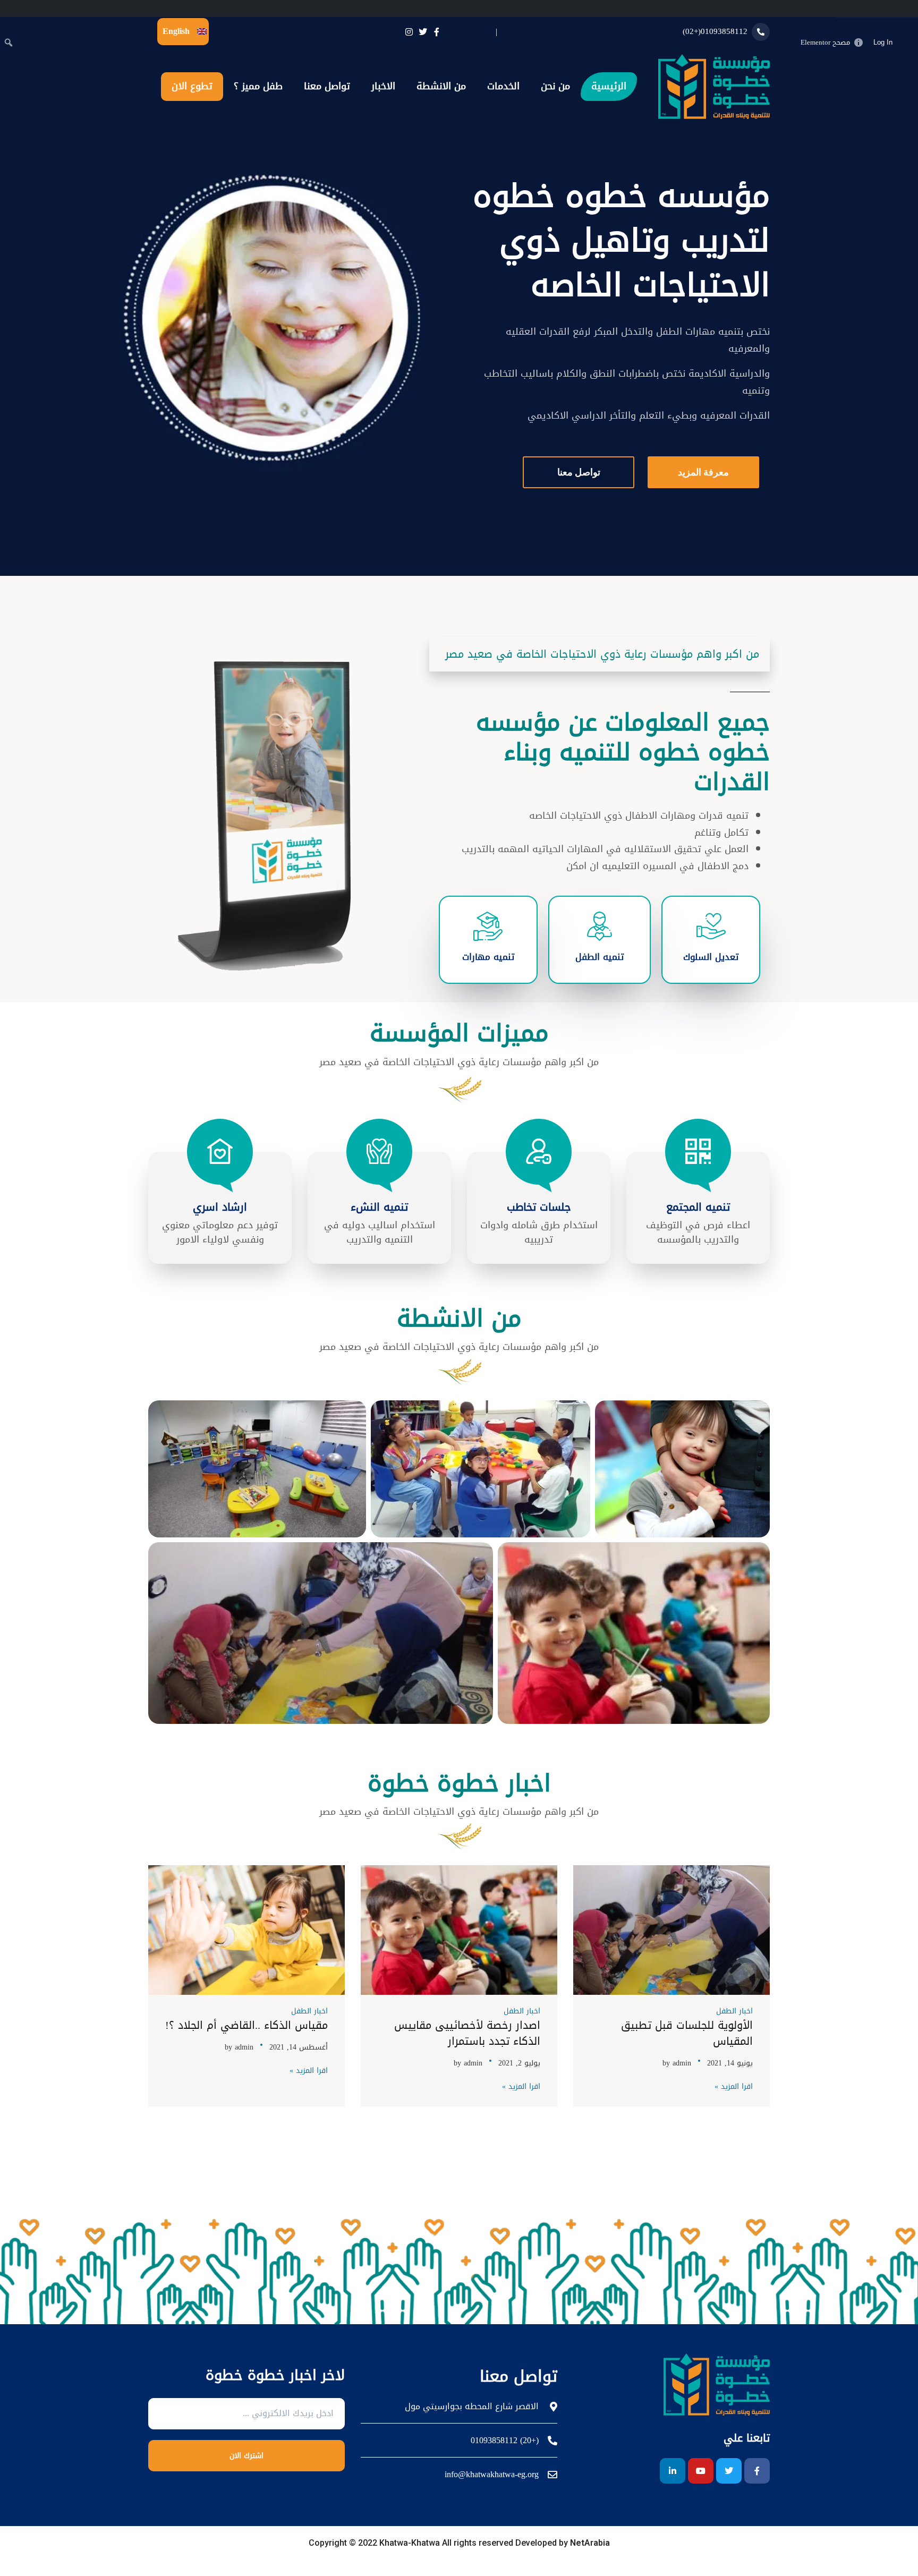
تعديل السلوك (711, 957)
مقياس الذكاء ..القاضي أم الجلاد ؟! (246, 2025)
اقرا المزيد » (734, 2087)
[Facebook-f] (757, 2471)
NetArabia (589, 2543)
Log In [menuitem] (883, 42)
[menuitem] (907, 42)
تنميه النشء (379, 1207)
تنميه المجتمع (698, 1207)
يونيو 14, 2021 (730, 2063)
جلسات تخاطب (539, 1207)
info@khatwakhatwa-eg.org (492, 2475)
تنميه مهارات (488, 957)
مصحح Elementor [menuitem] (825, 42)
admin (682, 2063)
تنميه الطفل (600, 957)
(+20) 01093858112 (505, 2441)
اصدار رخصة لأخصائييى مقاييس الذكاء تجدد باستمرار (467, 2033)
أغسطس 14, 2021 (299, 2047)
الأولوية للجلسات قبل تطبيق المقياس (687, 2033)
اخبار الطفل (734, 2011)
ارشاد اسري (220, 1207)
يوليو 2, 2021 (519, 2063)
